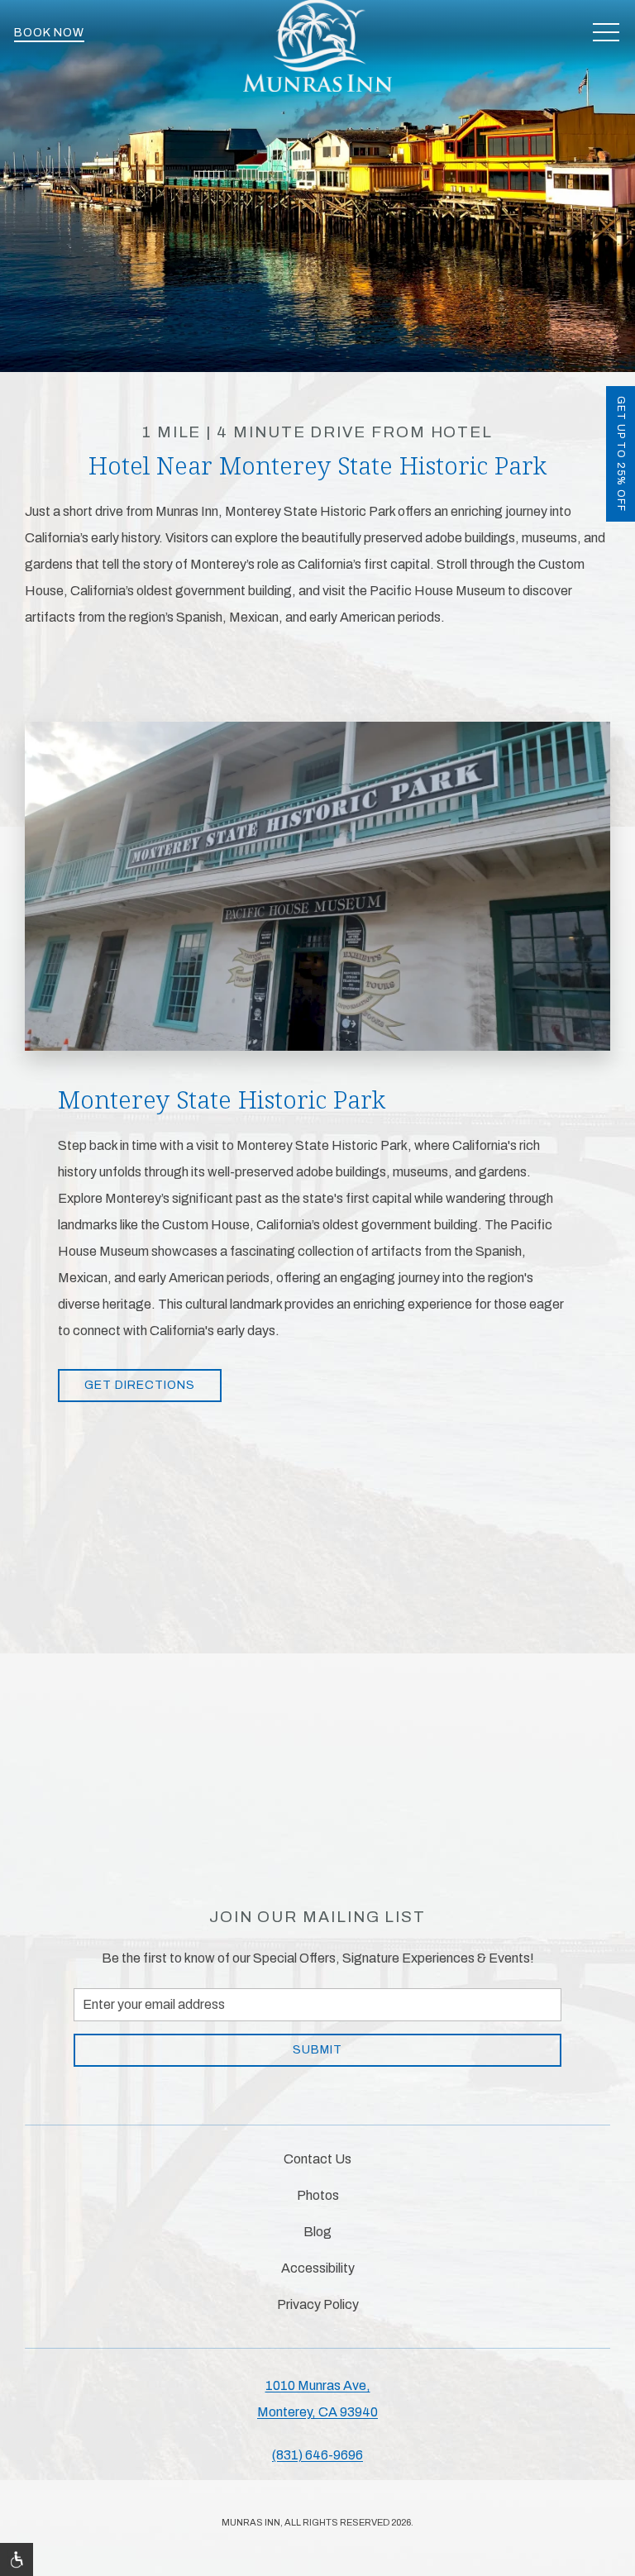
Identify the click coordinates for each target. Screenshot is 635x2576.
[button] (606, 33)
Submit (317, 2050)
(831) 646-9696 (317, 2455)
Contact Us (317, 2159)
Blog (317, 2232)
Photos (318, 2195)
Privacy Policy (318, 2304)
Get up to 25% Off (621, 454)
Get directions (140, 1385)
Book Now (49, 33)
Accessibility (318, 2268)
